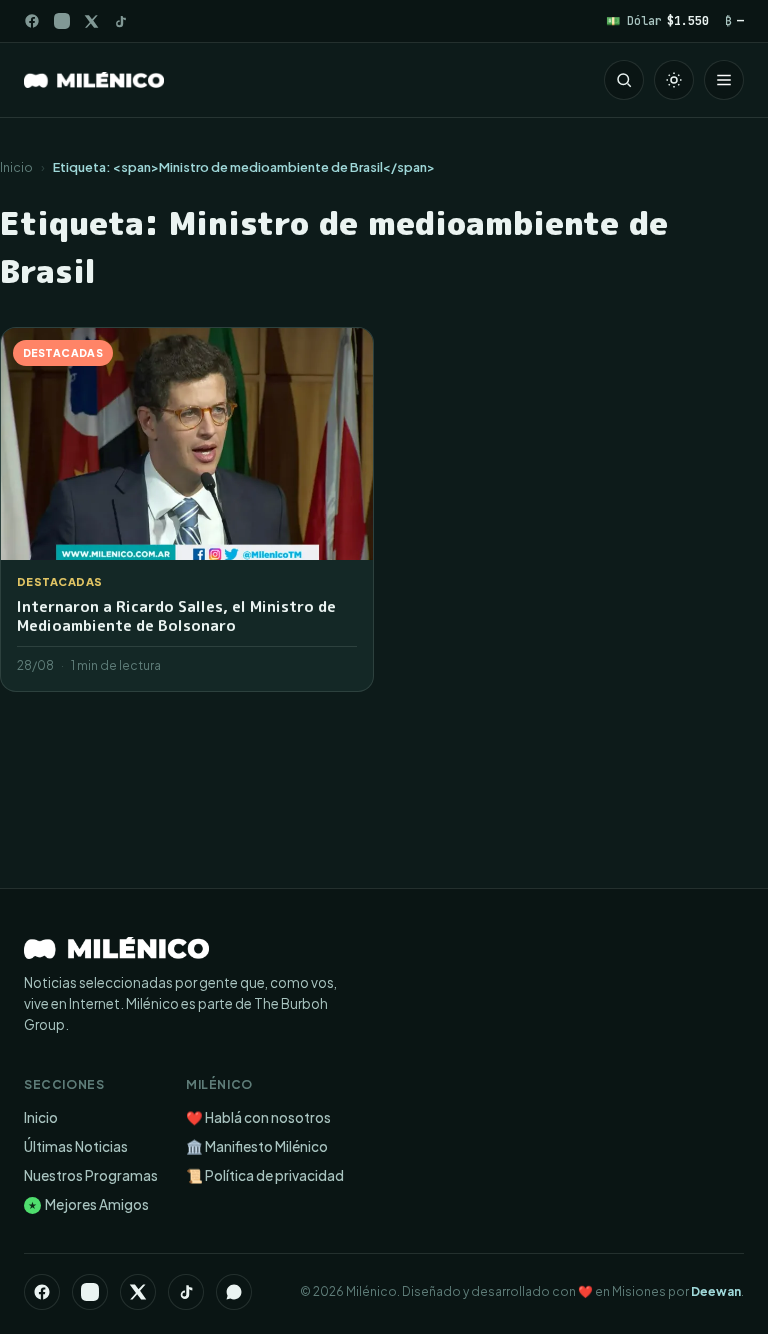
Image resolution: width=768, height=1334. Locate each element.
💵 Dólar (657, 20)
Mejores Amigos (88, 1204)
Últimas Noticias (76, 1146)
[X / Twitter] (91, 21)
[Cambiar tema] (674, 80)
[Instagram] (62, 21)
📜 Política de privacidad (265, 1175)
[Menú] (724, 80)
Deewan (716, 1291)
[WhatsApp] (234, 1292)
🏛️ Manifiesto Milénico (257, 1146)
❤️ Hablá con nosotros (258, 1117)
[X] (138, 1292)
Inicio (16, 167)
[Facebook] (32, 21)
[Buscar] (624, 80)
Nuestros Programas (91, 1175)
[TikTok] (120, 21)
